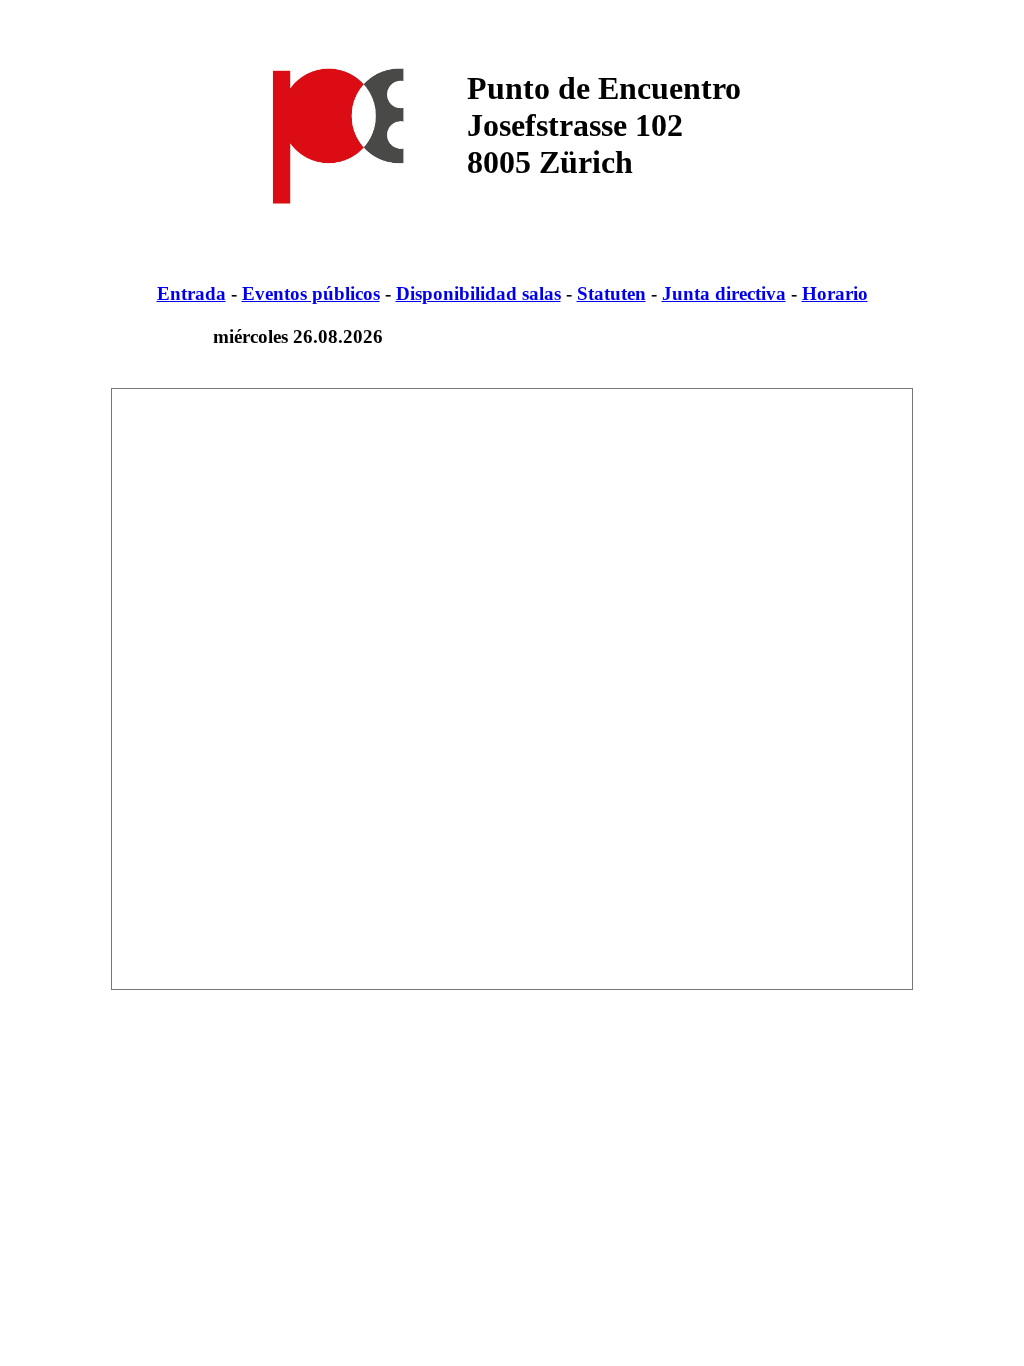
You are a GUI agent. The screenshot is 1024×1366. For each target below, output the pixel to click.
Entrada (191, 293)
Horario (835, 293)
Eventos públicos (311, 293)
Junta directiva (724, 293)
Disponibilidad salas (478, 293)
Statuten (611, 293)
